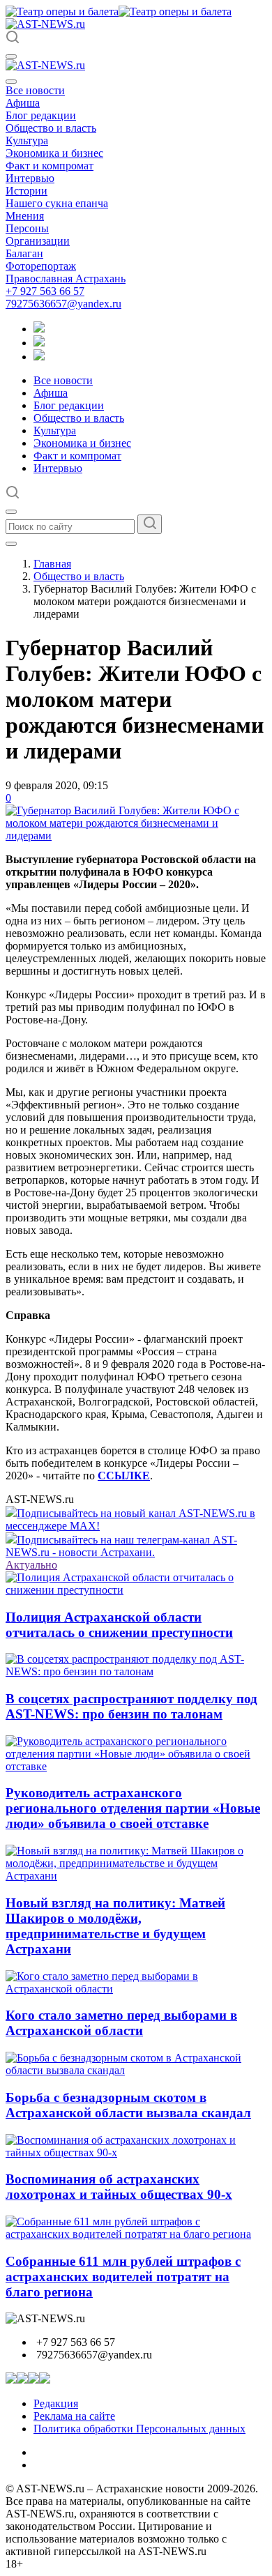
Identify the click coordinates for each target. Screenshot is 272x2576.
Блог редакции (41, 115)
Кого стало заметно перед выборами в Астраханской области (121, 2023)
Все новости (35, 90)
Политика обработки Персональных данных (139, 2429)
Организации (38, 241)
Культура (27, 140)
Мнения (25, 216)
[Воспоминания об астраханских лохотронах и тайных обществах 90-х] (136, 2152)
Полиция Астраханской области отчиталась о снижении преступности (119, 1625)
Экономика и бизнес (54, 153)
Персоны (27, 228)
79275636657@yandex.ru (63, 304)
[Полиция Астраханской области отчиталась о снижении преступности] (136, 1590)
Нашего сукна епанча (57, 203)
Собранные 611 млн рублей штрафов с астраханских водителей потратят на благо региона (123, 2277)
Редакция (56, 2403)
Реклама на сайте (74, 2416)
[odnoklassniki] (39, 343)
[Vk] (39, 357)
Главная (52, 564)
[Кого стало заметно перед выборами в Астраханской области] (136, 1989)
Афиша (23, 103)
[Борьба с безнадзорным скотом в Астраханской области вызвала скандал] (136, 2070)
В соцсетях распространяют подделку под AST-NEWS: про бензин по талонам (131, 1706)
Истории (27, 191)
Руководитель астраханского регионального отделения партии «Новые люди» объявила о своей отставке (133, 1808)
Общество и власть (51, 128)
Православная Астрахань (66, 279)
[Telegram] (39, 329)
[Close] (11, 82)
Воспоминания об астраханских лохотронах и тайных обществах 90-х (119, 2187)
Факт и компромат (50, 166)
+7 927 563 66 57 (45, 291)
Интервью (30, 178)
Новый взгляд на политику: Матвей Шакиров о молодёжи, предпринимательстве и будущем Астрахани (115, 1926)
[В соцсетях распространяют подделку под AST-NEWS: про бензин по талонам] (136, 1671)
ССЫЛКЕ (124, 1476)
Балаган (24, 253)
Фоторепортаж (41, 266)
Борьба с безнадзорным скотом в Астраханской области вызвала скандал (128, 2105)
